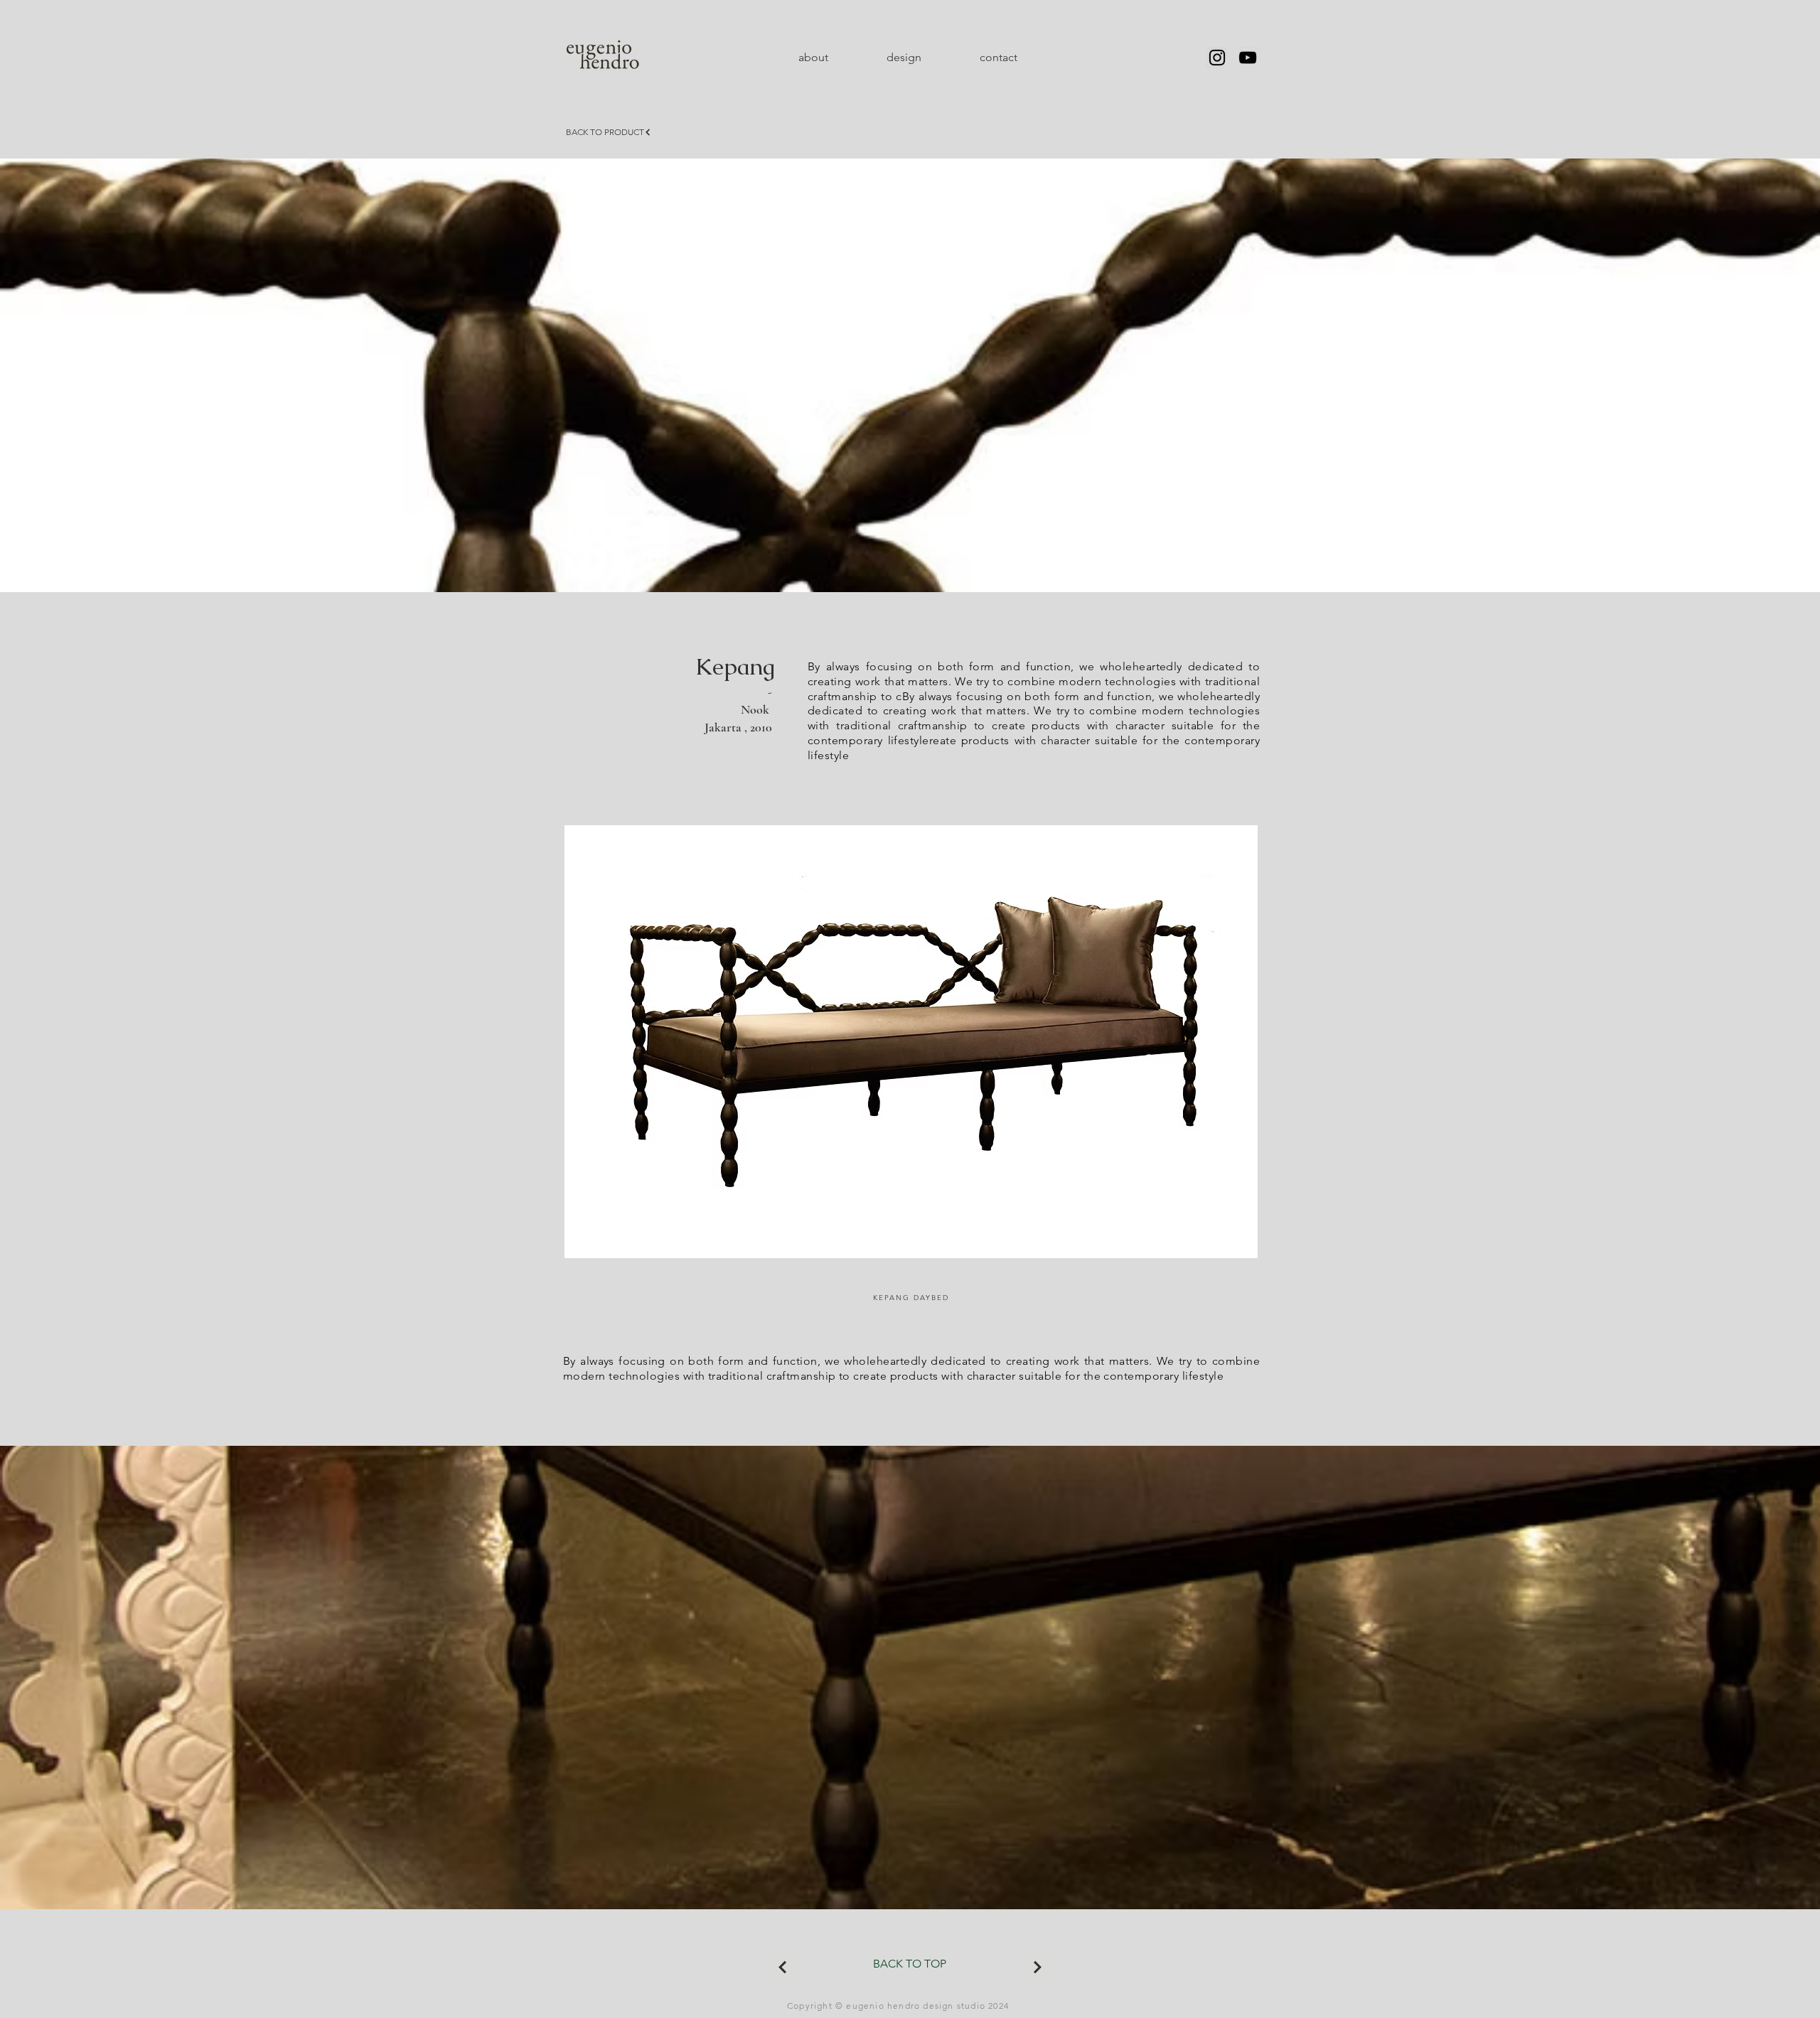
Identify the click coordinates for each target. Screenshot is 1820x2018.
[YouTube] (1248, 58)
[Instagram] (1217, 58)
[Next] (782, 1967)
